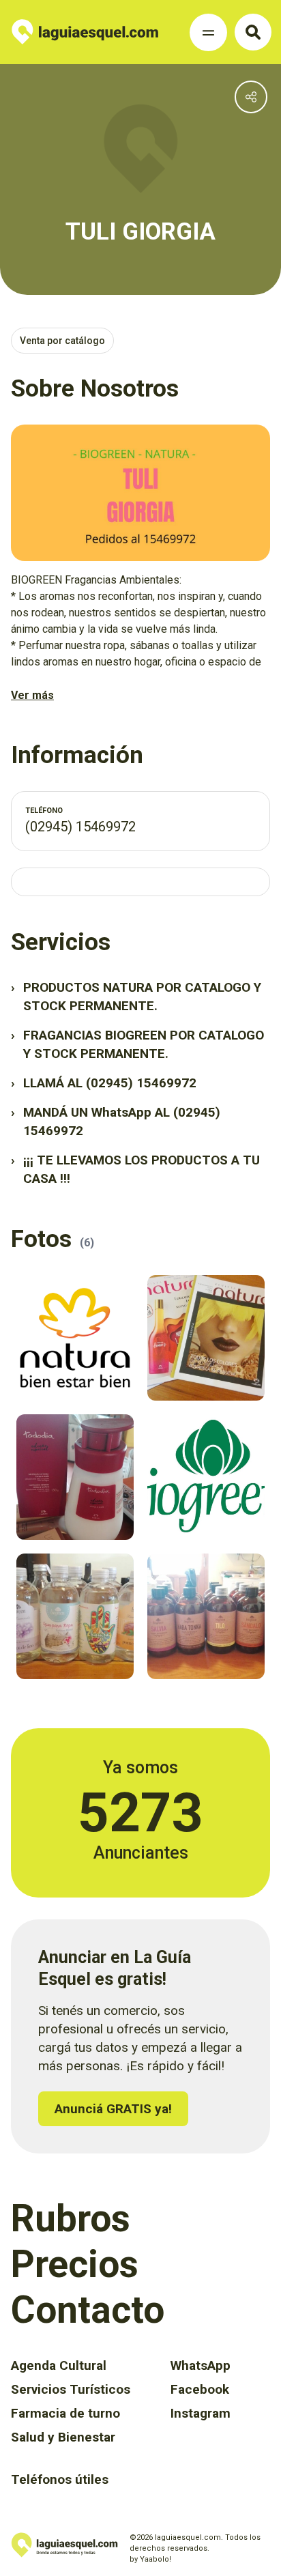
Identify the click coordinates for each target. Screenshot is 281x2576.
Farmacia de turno (65, 2413)
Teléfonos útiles (60, 2479)
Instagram (201, 2413)
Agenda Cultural (59, 2365)
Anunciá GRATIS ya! (113, 2109)
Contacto (88, 2310)
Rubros (71, 2218)
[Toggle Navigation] (208, 32)
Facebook (200, 2389)
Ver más (32, 695)
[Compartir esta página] (251, 97)
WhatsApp (201, 2365)
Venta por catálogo (62, 341)
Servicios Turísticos (71, 2389)
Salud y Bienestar (63, 2437)
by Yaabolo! (150, 2559)
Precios (75, 2264)
